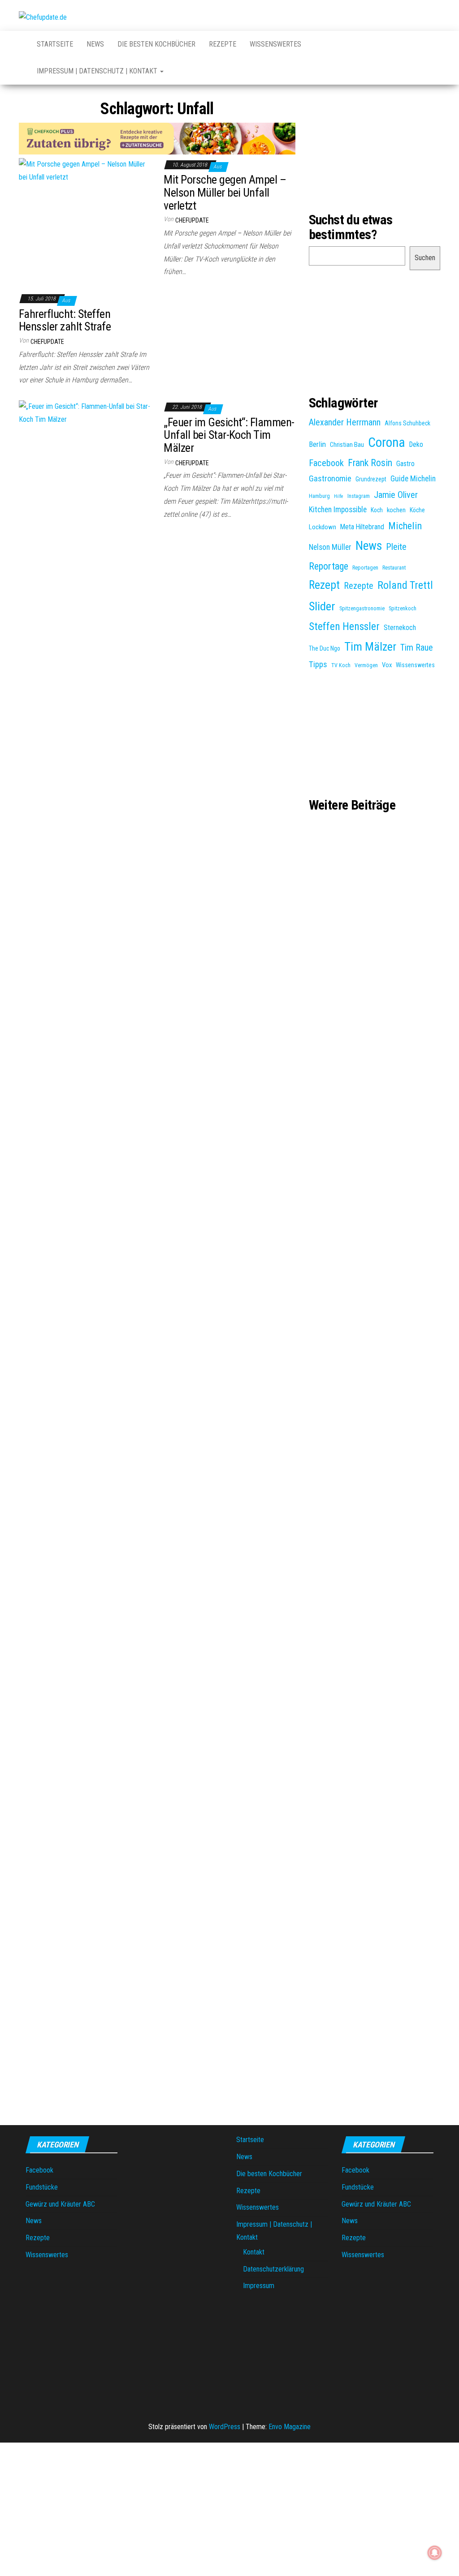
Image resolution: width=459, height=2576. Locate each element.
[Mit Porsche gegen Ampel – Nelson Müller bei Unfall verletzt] (84, 170)
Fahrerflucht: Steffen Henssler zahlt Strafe (65, 320)
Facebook (326, 463)
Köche (417, 510)
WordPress (225, 2427)
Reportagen (365, 568)
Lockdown (323, 527)
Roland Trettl (405, 585)
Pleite (396, 547)
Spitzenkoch (403, 609)
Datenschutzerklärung (273, 2269)
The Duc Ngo (325, 648)
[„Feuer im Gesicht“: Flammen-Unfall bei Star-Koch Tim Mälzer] (84, 413)
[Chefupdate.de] (21, 40)
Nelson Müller (330, 547)
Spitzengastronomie (362, 609)
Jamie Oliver (396, 495)
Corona (387, 442)
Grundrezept (371, 479)
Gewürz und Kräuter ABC (60, 2204)
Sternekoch (400, 628)
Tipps (318, 664)
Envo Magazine (290, 2427)
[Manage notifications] (435, 2553)
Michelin (405, 526)
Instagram (359, 496)
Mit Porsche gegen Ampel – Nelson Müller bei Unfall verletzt (225, 192)
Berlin (317, 444)
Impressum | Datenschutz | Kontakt (98, 71)
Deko (416, 444)
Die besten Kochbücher (156, 44)
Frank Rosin (370, 463)
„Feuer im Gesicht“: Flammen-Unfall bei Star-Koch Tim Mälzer (229, 435)
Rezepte (223, 44)
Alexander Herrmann (345, 422)
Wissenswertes (275, 44)
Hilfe (339, 496)
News (95, 44)
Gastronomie (330, 479)
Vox (387, 665)
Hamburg (319, 496)
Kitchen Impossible (338, 510)
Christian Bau (347, 445)
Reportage (329, 566)
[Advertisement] (157, 597)
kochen (396, 510)
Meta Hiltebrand (362, 527)
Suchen (425, 258)
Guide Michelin (413, 479)
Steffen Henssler (344, 626)
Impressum (259, 2286)
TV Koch (341, 665)
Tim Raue (417, 648)
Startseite (55, 44)
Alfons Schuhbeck (407, 423)
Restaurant (394, 568)
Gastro (405, 464)
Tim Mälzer (370, 647)
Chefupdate (192, 220)
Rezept (324, 585)
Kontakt (254, 2252)
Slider (322, 606)
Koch (377, 510)
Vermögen (366, 665)
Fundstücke (42, 2187)
